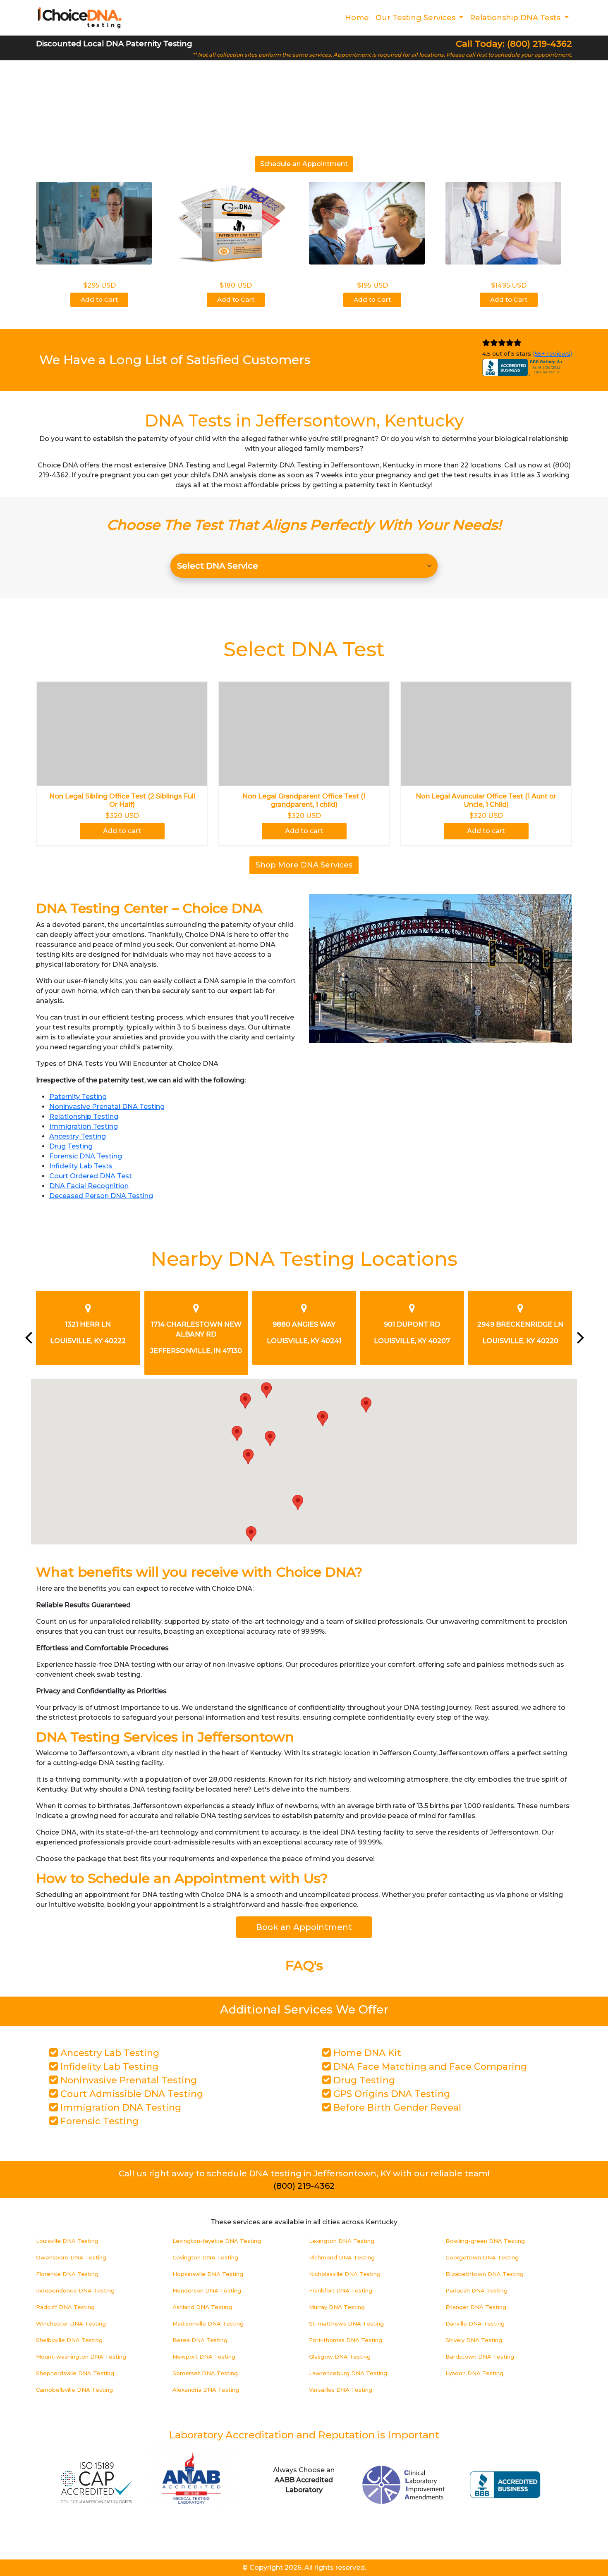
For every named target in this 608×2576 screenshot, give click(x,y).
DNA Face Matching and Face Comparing (429, 2067)
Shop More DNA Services (304, 865)
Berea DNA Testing (200, 2340)
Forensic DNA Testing (86, 1156)
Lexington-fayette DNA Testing (217, 2241)
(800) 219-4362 (304, 2186)
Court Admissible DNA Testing (130, 2094)
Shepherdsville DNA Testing (75, 2373)
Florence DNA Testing (67, 2274)
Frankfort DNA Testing (341, 2290)
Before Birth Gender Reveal (396, 2108)
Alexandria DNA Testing (206, 2390)
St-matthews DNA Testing (346, 2323)
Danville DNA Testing (475, 2323)
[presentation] (28, 1337)
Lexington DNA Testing (342, 2241)
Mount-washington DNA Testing (81, 2357)
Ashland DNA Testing (202, 2307)
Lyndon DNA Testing (474, 2373)
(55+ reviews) (552, 354)
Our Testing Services (417, 18)
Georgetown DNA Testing (482, 2257)
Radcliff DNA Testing (65, 2307)
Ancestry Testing (78, 1136)
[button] (248, 1457)
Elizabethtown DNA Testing (485, 2274)
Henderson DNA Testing (207, 2290)
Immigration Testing (84, 1126)
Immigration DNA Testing (120, 2108)
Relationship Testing (84, 1116)
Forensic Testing (98, 2121)
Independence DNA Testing (75, 2290)
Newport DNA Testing (204, 2357)
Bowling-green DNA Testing (485, 2241)
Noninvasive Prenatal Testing (127, 2080)
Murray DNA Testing (337, 2307)
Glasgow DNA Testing (340, 2357)
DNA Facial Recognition (89, 1186)
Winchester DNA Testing (71, 2323)
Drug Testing (71, 1146)
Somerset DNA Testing (205, 2373)
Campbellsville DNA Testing (74, 2390)
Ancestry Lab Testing (109, 2053)
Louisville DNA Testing (67, 2241)
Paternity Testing (78, 1097)
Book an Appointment (304, 1927)
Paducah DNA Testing (476, 2290)
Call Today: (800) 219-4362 (514, 44)
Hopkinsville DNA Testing (208, 2274)
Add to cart (122, 831)
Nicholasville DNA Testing (345, 2274)
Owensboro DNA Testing (71, 2257)
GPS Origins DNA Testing (390, 2094)
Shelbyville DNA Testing (69, 2340)
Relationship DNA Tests (516, 18)
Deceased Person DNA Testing (101, 1196)
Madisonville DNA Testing (208, 2323)
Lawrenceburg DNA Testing (348, 2373)
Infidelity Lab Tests (81, 1166)
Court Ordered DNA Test (91, 1176)
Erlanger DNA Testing (476, 2307)
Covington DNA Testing (205, 2257)
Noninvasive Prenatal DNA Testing (107, 1107)
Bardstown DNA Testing (480, 2357)
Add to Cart (99, 299)
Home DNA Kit (366, 2053)
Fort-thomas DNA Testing (346, 2340)
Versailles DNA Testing (341, 2390)
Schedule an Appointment (304, 164)
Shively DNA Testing (474, 2340)
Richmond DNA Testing (342, 2257)
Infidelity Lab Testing (108, 2067)
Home (357, 18)
